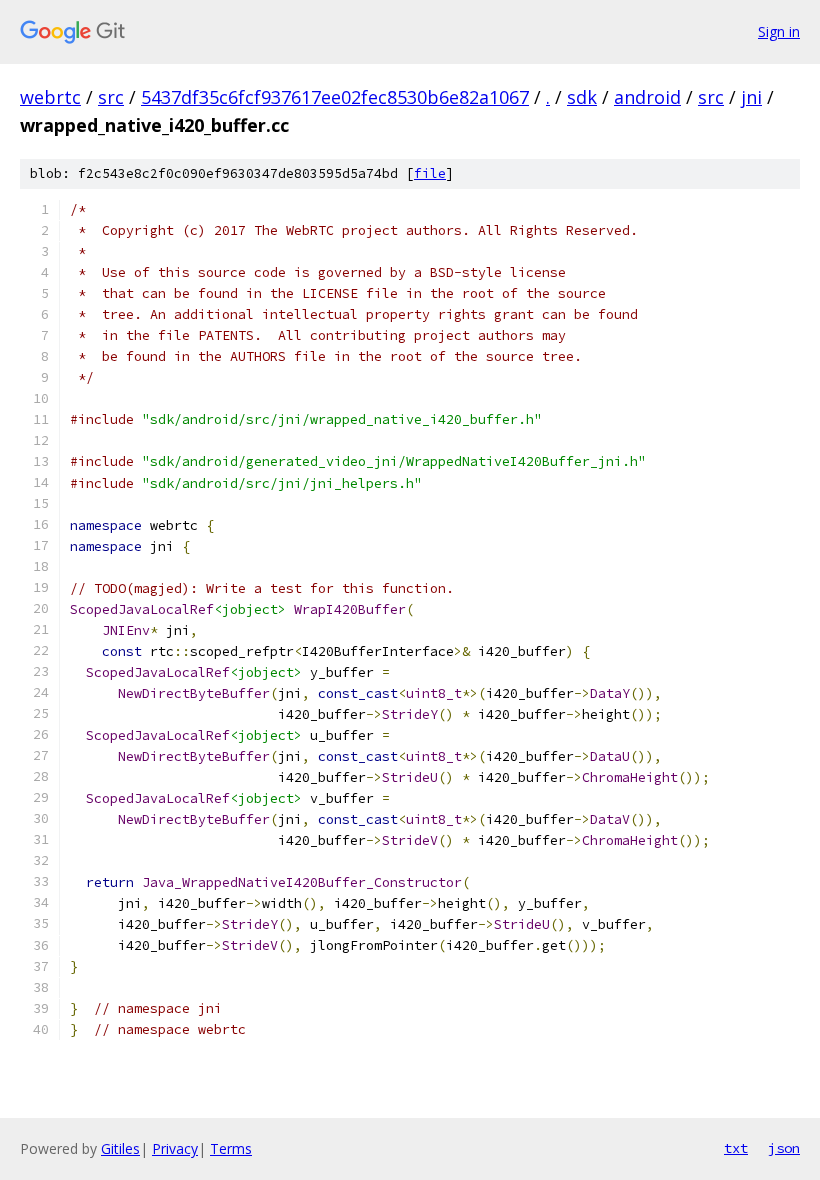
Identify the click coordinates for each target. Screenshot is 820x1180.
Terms (231, 1148)
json (784, 1148)
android (647, 97)
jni (751, 97)
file (430, 173)
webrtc (50, 97)
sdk (582, 97)
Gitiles (120, 1148)
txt (736, 1148)
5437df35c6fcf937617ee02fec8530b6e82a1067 (335, 97)
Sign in (779, 31)
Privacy (175, 1148)
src (111, 97)
